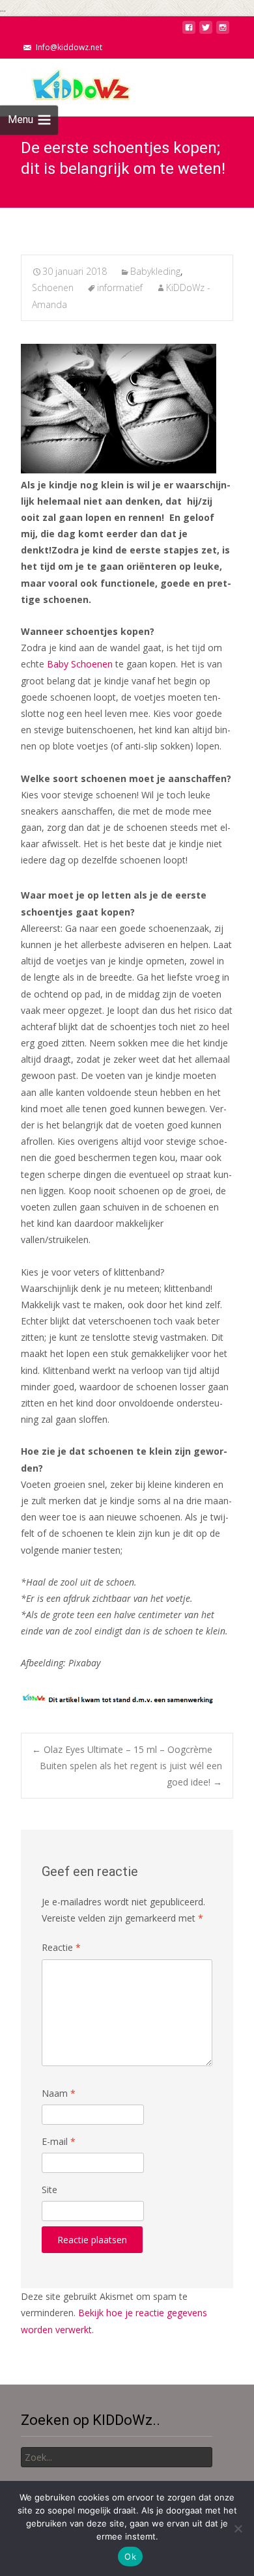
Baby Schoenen (80, 664)
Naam (59, 2093)
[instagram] (223, 31)
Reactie (61, 1947)
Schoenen (53, 287)
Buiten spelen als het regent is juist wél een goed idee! (131, 1774)
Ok (130, 2556)
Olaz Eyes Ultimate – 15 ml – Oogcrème (122, 1749)
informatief (120, 287)
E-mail (59, 2141)
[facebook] (189, 31)
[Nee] (238, 2528)
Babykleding (155, 271)
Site (49, 2190)
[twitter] (206, 31)
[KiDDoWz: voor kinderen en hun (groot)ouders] (68, 85)
